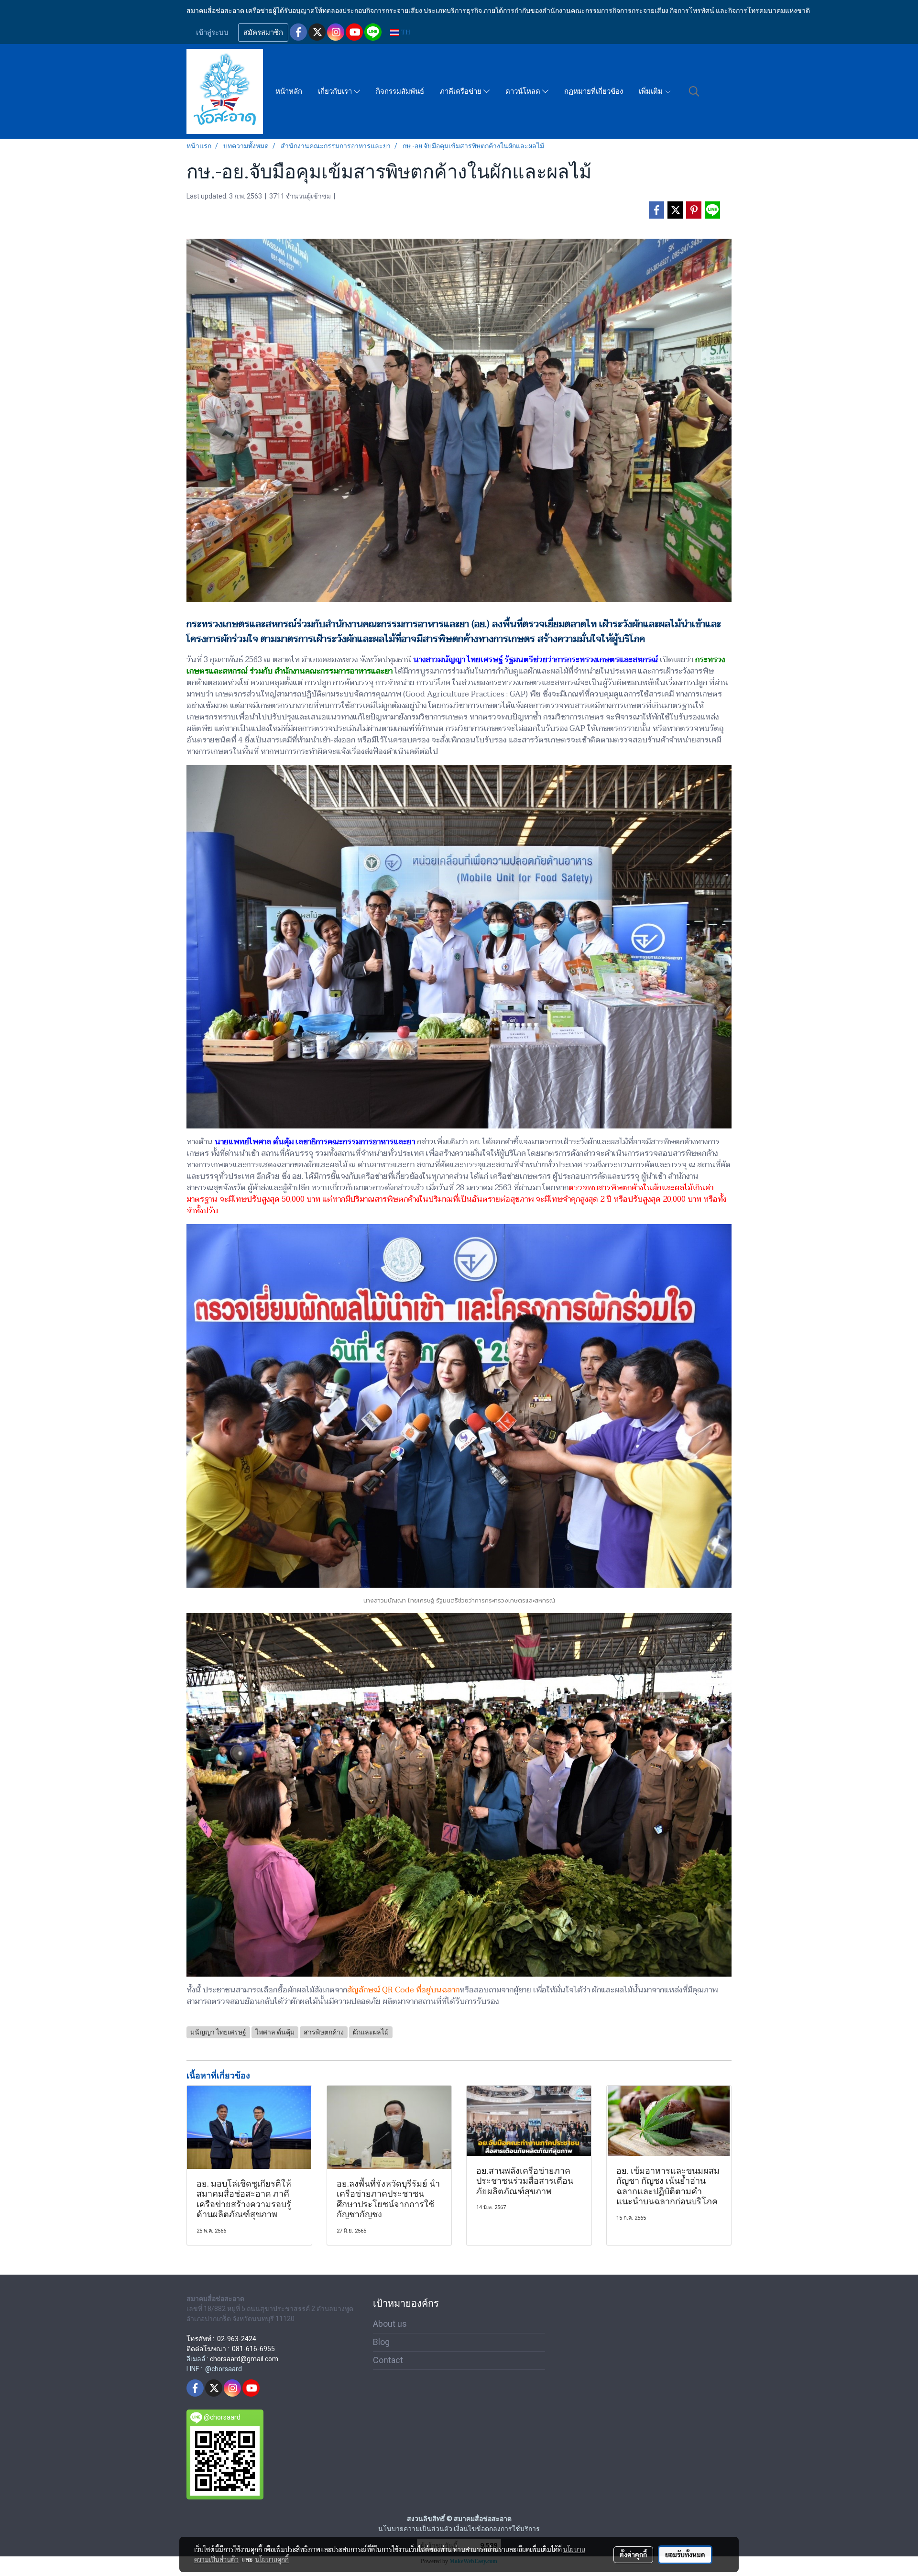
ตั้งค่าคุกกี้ (633, 2554)
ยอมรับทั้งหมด (685, 2554)
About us (390, 2324)
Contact (388, 2360)
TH (405, 32)
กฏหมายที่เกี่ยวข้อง (594, 91)
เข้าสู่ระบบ (212, 33)
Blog (381, 2342)
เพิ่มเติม (652, 91)
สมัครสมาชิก (263, 33)
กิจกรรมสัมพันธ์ (400, 91)
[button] (694, 91)
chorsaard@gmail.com (244, 2359)
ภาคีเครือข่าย (462, 91)
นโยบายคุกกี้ (272, 2559)
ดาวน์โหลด (524, 91)
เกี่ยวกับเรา (336, 91)
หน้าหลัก (289, 91)
